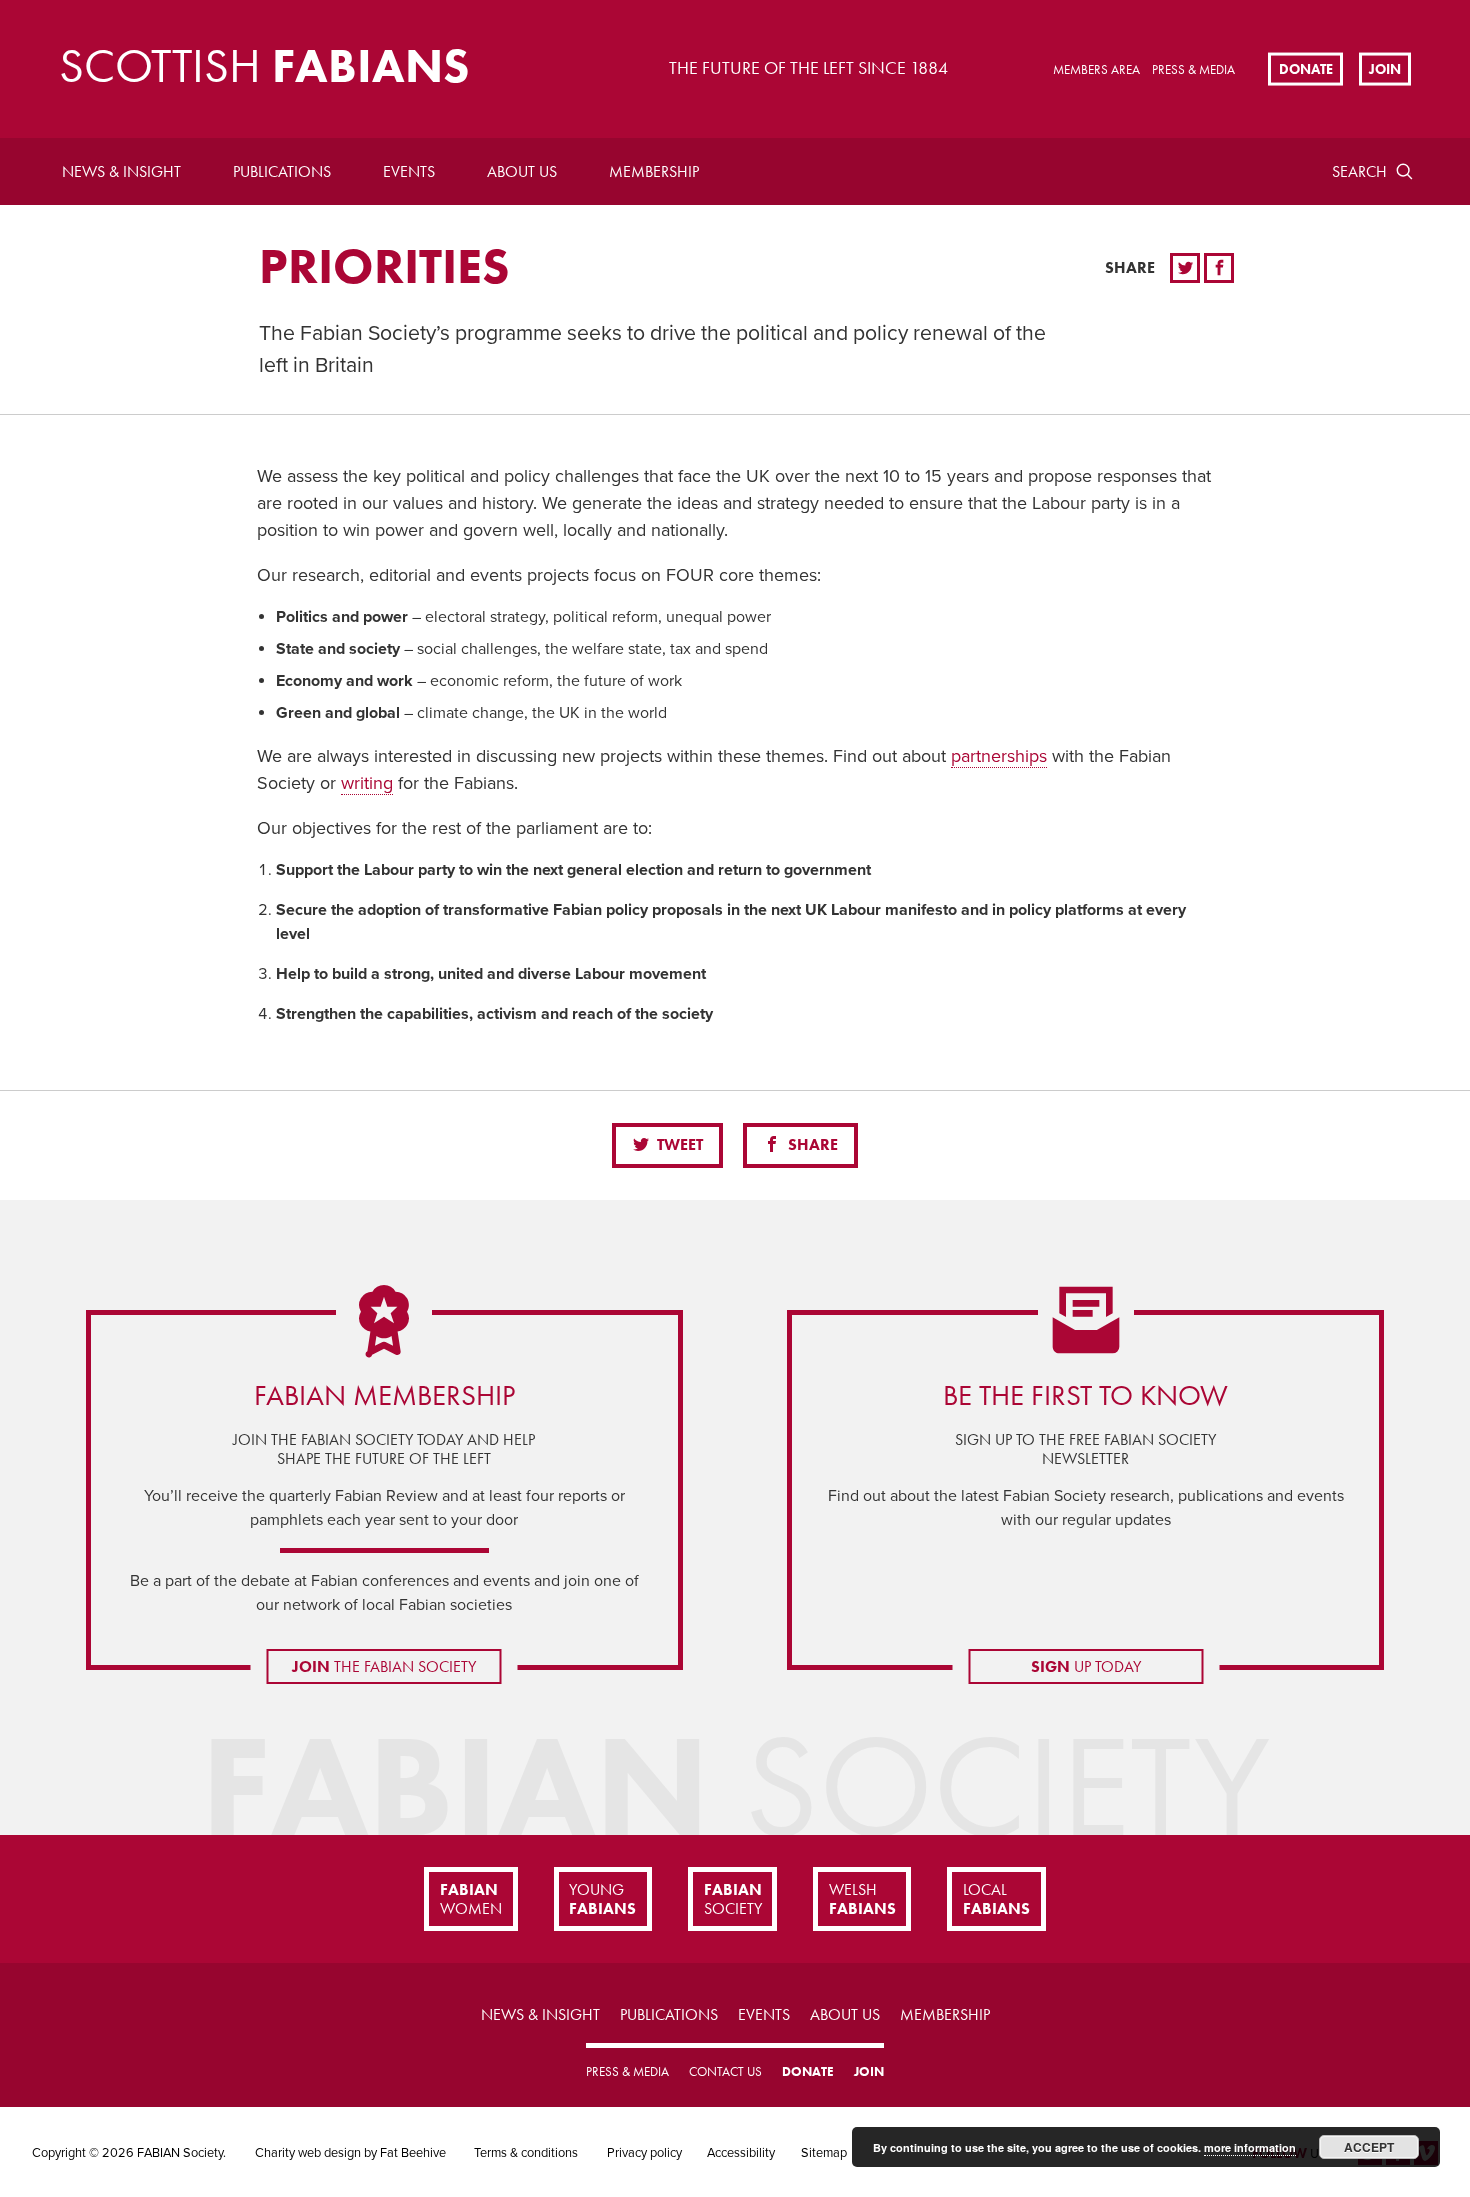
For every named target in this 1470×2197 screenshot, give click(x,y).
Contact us (725, 2071)
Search (1359, 171)
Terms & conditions (526, 2153)
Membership (654, 171)
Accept (1369, 2147)
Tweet (678, 1144)
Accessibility (741, 2153)
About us (522, 171)
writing (367, 783)
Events (409, 171)
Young (602, 1899)
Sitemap (824, 2153)
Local (996, 1899)
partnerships (999, 756)
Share (811, 1144)
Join (1385, 68)
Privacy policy (644, 2153)
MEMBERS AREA (1096, 69)
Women (471, 1899)
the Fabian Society (384, 1666)
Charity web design (308, 2153)
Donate (1306, 68)
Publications (282, 171)
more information (1250, 2147)
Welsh (862, 1899)
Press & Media (1193, 69)
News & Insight (121, 171)
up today (1086, 1666)
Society (733, 1899)
